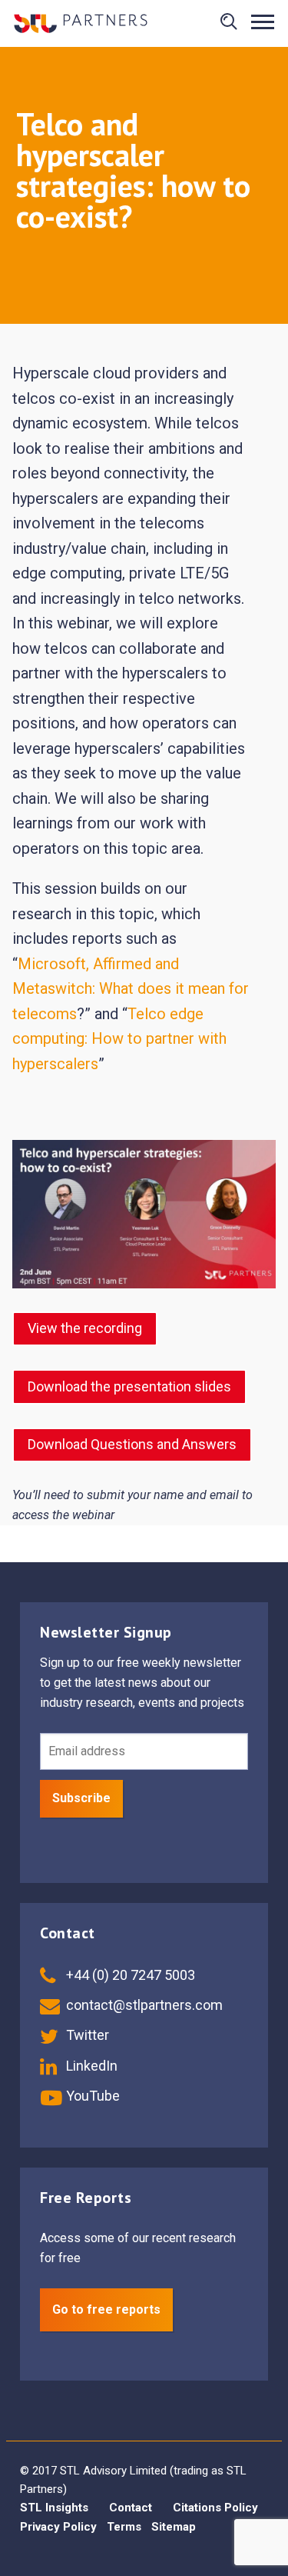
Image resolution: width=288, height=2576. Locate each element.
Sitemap (174, 2527)
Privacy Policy (58, 2527)
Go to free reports (106, 2309)
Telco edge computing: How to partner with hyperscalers (119, 1039)
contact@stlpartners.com (143, 2005)
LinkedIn (90, 2066)
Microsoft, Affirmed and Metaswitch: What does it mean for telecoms (131, 989)
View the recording (85, 1328)
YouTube (91, 2096)
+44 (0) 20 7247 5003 (129, 1975)
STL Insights (54, 2508)
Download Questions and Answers (132, 1444)
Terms (124, 2527)
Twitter (86, 2035)
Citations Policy (215, 2508)
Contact (131, 2508)
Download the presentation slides (129, 1386)
